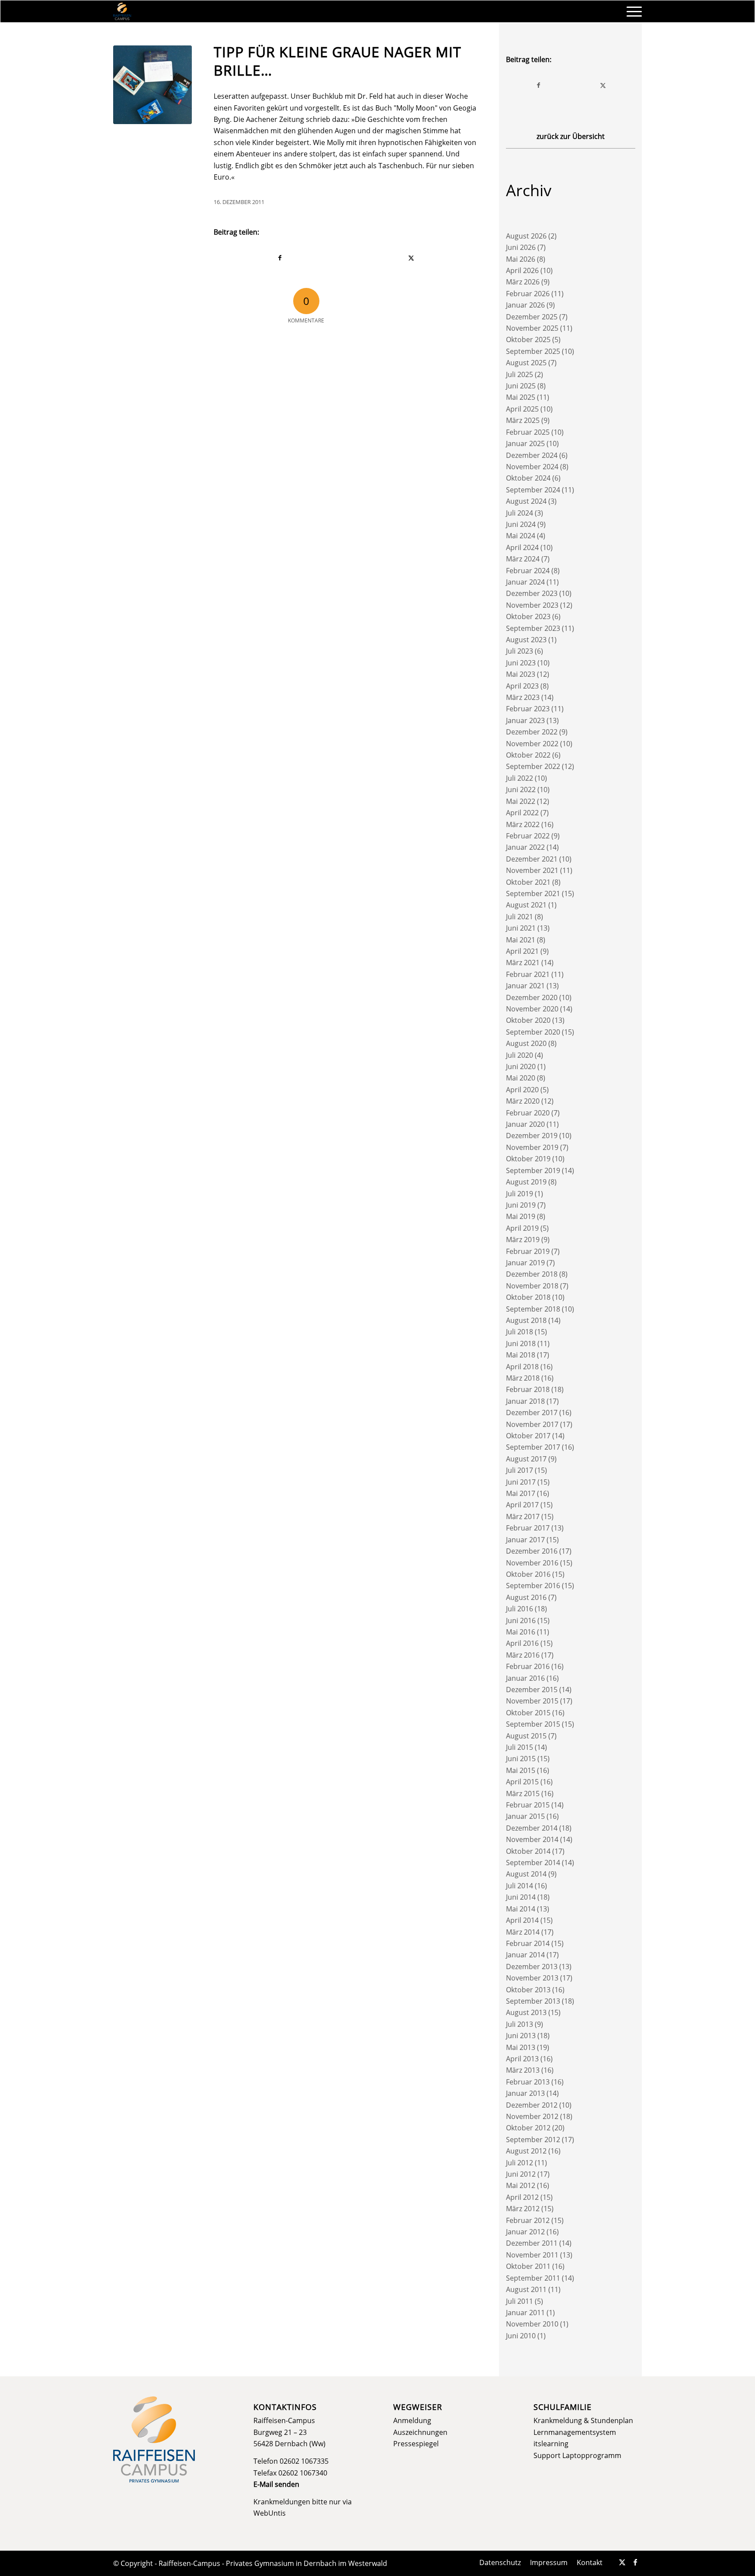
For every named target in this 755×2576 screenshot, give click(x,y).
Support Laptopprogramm (577, 2455)
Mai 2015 (521, 1770)
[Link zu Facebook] (635, 2562)
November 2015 (532, 1701)
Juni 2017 (521, 1482)
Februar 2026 (528, 294)
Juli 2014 (519, 1886)
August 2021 (526, 905)
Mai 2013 (521, 2047)
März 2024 (523, 559)
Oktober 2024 (528, 478)
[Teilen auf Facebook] (280, 258)
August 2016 (526, 1597)
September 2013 (533, 2001)
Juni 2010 (521, 2336)
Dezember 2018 (532, 1274)
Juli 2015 (519, 1747)
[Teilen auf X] (412, 258)
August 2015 (526, 1736)
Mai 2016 (521, 1632)
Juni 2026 (521, 247)
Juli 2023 (519, 651)
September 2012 (533, 2140)
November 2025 (532, 328)
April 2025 (522, 409)
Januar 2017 (525, 1540)
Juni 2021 (521, 928)
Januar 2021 (525, 986)
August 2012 (526, 2151)
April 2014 (522, 1920)
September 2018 (533, 1309)
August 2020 (526, 1043)
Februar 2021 (528, 974)
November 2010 (532, 2324)
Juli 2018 (519, 1332)
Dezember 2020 (532, 997)
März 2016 (523, 1655)
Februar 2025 (528, 432)
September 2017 (533, 1447)
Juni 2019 (521, 1205)
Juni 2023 (521, 663)
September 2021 (533, 893)
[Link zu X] (622, 2562)
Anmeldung (412, 2420)
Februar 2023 (528, 709)
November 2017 (532, 1424)
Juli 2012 (519, 2163)
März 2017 (523, 1517)
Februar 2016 (528, 1666)
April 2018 (522, 1367)
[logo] (122, 11)
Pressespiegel (416, 2444)
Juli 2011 (519, 2301)
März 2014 (523, 1932)
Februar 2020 (528, 1113)
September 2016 (533, 1586)
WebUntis (270, 2513)
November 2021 (532, 870)
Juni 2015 (521, 1759)
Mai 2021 (521, 940)
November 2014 (532, 1839)
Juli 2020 (519, 1055)
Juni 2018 (521, 1343)
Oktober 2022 (528, 755)
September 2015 (533, 1724)
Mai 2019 (521, 1216)
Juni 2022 (521, 789)
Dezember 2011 (532, 2243)
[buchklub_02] (152, 85)
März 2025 (523, 420)
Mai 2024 (521, 536)
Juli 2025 (519, 374)
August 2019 (526, 1182)
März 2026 (523, 282)
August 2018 (526, 1320)
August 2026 (526, 236)
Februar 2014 (528, 1943)
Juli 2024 (519, 513)
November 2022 (532, 744)
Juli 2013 (519, 2024)
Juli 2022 (519, 778)
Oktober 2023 (528, 616)
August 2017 (526, 1459)
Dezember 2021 (532, 859)
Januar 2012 (525, 2232)
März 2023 (523, 697)
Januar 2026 (525, 305)
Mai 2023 (521, 674)
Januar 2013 (525, 2093)
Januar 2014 (525, 1955)
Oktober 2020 (528, 1020)
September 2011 (533, 2278)
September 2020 (533, 1032)
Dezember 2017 (532, 1413)
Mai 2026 (521, 259)
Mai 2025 (521, 397)
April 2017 (522, 1505)
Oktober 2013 (528, 1990)
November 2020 (532, 1009)
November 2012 (532, 2116)
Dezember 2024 (532, 455)
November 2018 (532, 1286)
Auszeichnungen (420, 2432)
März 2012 (523, 2209)
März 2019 (523, 1240)
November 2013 (532, 1978)
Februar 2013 (528, 2082)
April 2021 (522, 951)
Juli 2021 (519, 917)
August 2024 (526, 501)
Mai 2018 (521, 1355)
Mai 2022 (521, 801)
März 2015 (523, 1794)
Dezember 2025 (532, 317)
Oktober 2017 (528, 1436)
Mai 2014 (521, 1909)
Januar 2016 (525, 1678)
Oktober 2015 (528, 1713)
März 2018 (523, 1378)
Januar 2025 (525, 443)
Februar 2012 (528, 2220)
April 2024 (522, 547)
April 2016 (522, 1643)
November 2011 (532, 2255)
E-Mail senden (276, 2484)
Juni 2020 (521, 1066)
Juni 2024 (521, 524)
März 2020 (523, 1101)
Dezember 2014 (532, 1828)
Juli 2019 (519, 1194)
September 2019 (533, 1170)
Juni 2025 (521, 386)
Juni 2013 (521, 2036)
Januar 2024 (525, 582)
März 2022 (523, 824)
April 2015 (522, 1782)
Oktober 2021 (528, 882)
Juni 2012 (521, 2174)
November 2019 (532, 1147)
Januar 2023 (525, 720)
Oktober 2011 (528, 2266)
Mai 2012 (521, 2185)
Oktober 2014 (528, 1851)
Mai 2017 (521, 1493)
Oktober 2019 (528, 1159)
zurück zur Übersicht (571, 136)
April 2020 (522, 1090)
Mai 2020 (521, 1078)
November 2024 (532, 467)
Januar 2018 (525, 1401)
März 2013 (523, 2070)
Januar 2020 (525, 1124)
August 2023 (526, 640)
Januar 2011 (525, 2313)
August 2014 (526, 1874)
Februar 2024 (528, 571)
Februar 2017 (528, 1528)
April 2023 (522, 686)
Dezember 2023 (532, 593)
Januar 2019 (525, 1263)
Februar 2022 (528, 836)
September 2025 (533, 351)
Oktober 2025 (528, 339)
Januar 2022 (525, 847)
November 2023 (532, 605)
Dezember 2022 (532, 732)
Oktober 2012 (528, 2128)
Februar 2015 (528, 1805)
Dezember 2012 (532, 2105)
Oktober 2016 (528, 1574)
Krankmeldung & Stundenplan (583, 2420)
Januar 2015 (525, 1816)
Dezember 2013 (532, 1967)
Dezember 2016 (532, 1551)
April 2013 (522, 2059)
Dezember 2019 (532, 1136)
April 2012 (522, 2197)
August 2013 (526, 2012)
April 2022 (522, 813)
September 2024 (533, 490)
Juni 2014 (521, 1897)
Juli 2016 (519, 1609)
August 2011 (526, 2289)
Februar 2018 (528, 1389)
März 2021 (523, 963)
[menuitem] (631, 11)
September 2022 (533, 766)
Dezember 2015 (532, 1690)
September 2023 (533, 628)
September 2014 (533, 1863)
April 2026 (522, 270)
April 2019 (522, 1228)
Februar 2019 (528, 1251)
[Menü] (631, 11)
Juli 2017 (519, 1470)
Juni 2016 (521, 1620)
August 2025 (526, 363)
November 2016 (532, 1563)
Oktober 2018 (528, 1297)
